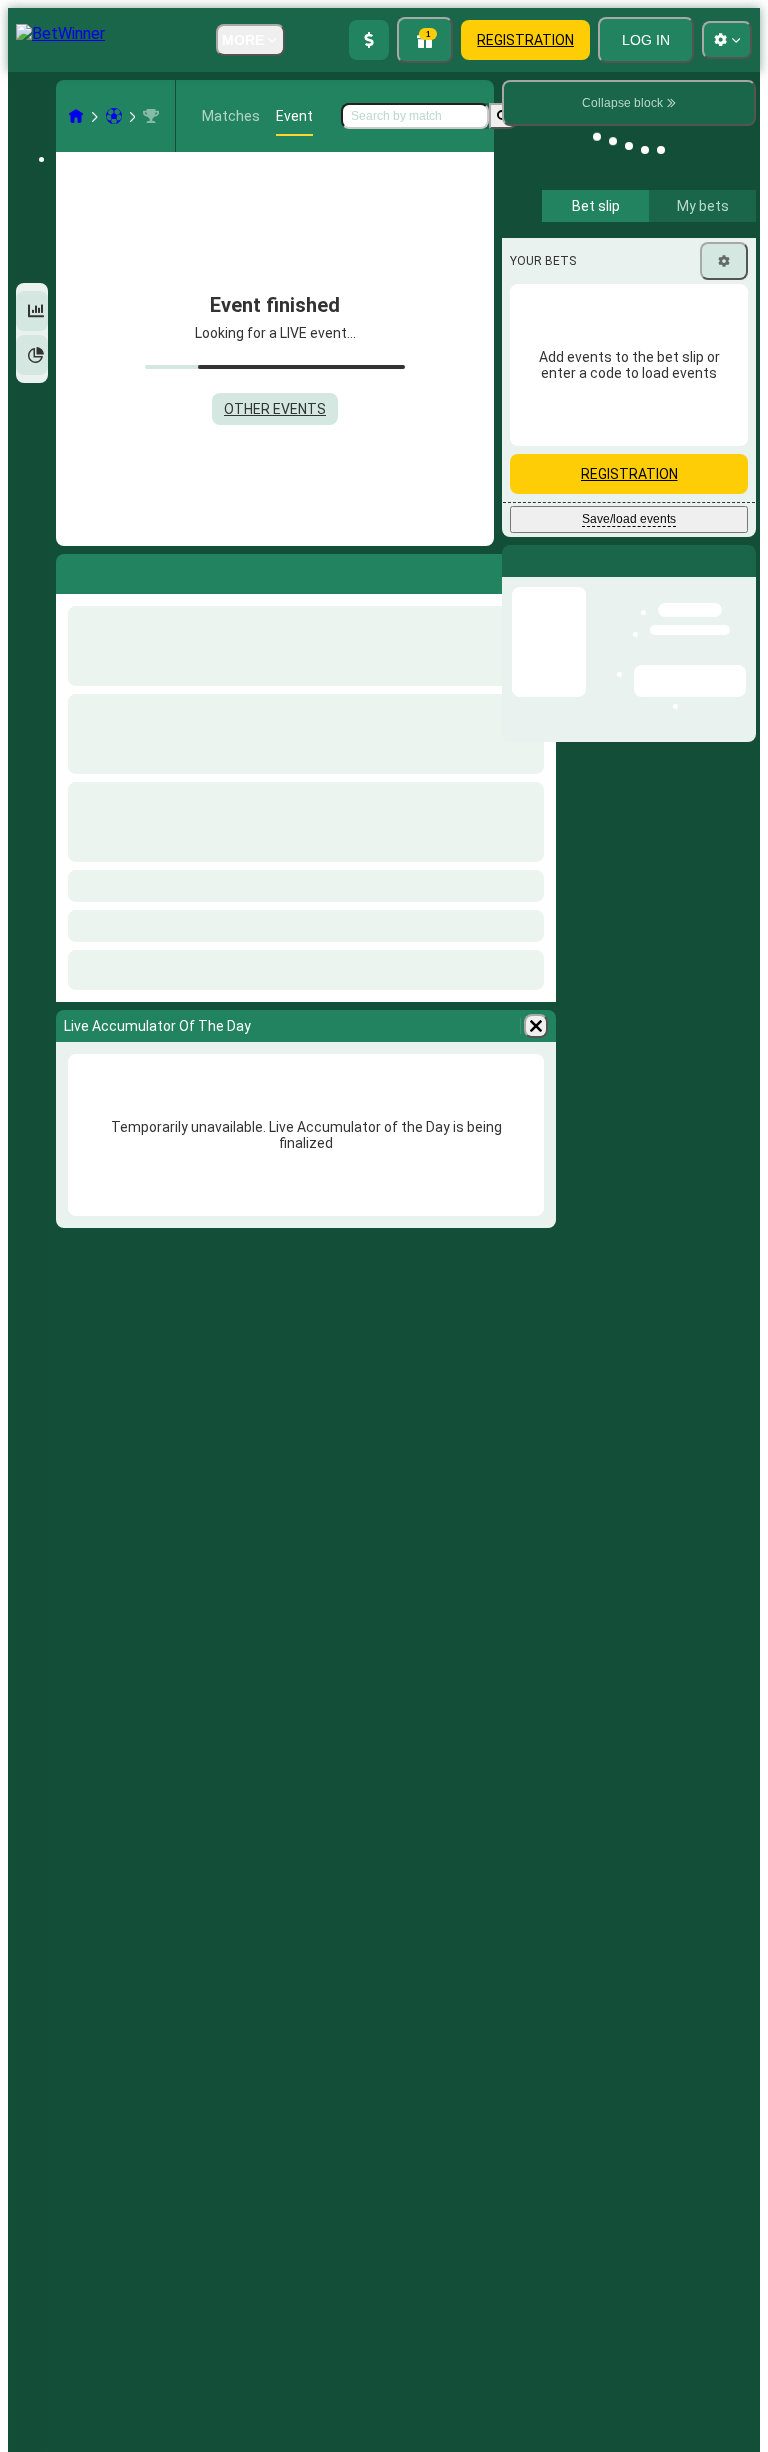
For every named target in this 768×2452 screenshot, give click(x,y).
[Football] (114, 116)
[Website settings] (727, 40)
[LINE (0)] (76, 116)
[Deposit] (369, 40)
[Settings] (724, 261)
